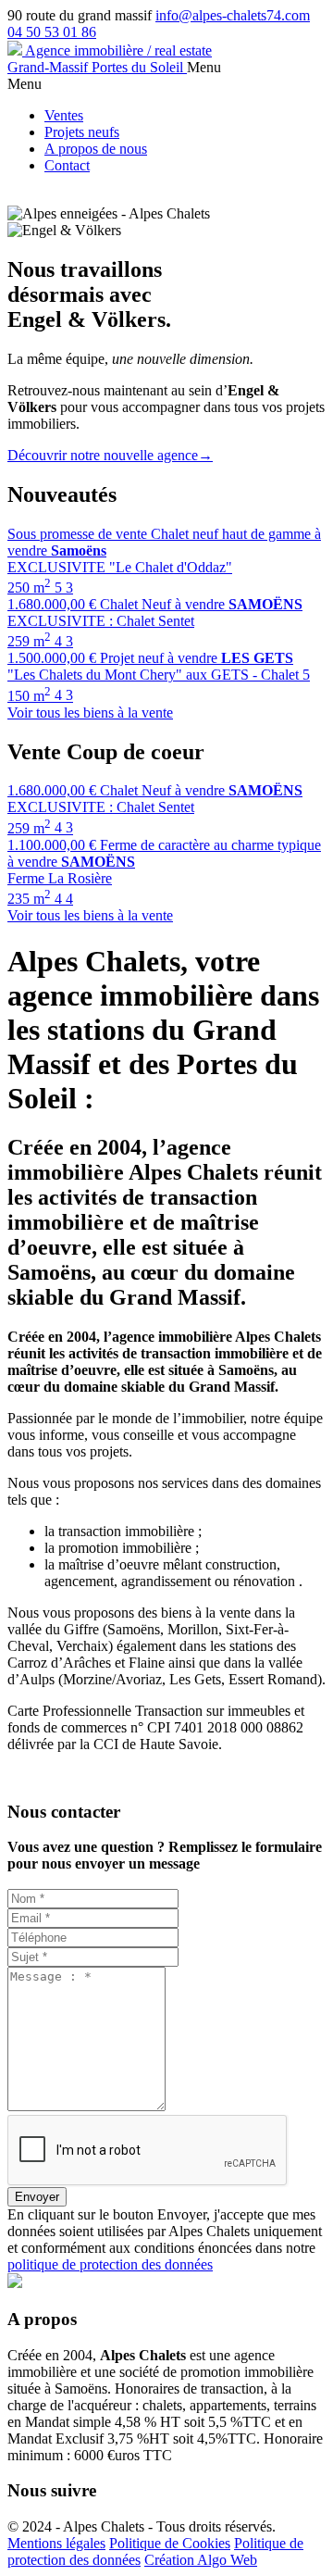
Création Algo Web (201, 2560)
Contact (67, 165)
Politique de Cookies (170, 2543)
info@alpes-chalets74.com (233, 15)
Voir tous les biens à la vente (90, 713)
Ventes (64, 115)
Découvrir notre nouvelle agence (110, 455)
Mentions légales (56, 2543)
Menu (204, 67)
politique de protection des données (110, 2264)
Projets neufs (82, 132)
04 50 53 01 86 (52, 32)
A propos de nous (96, 149)
